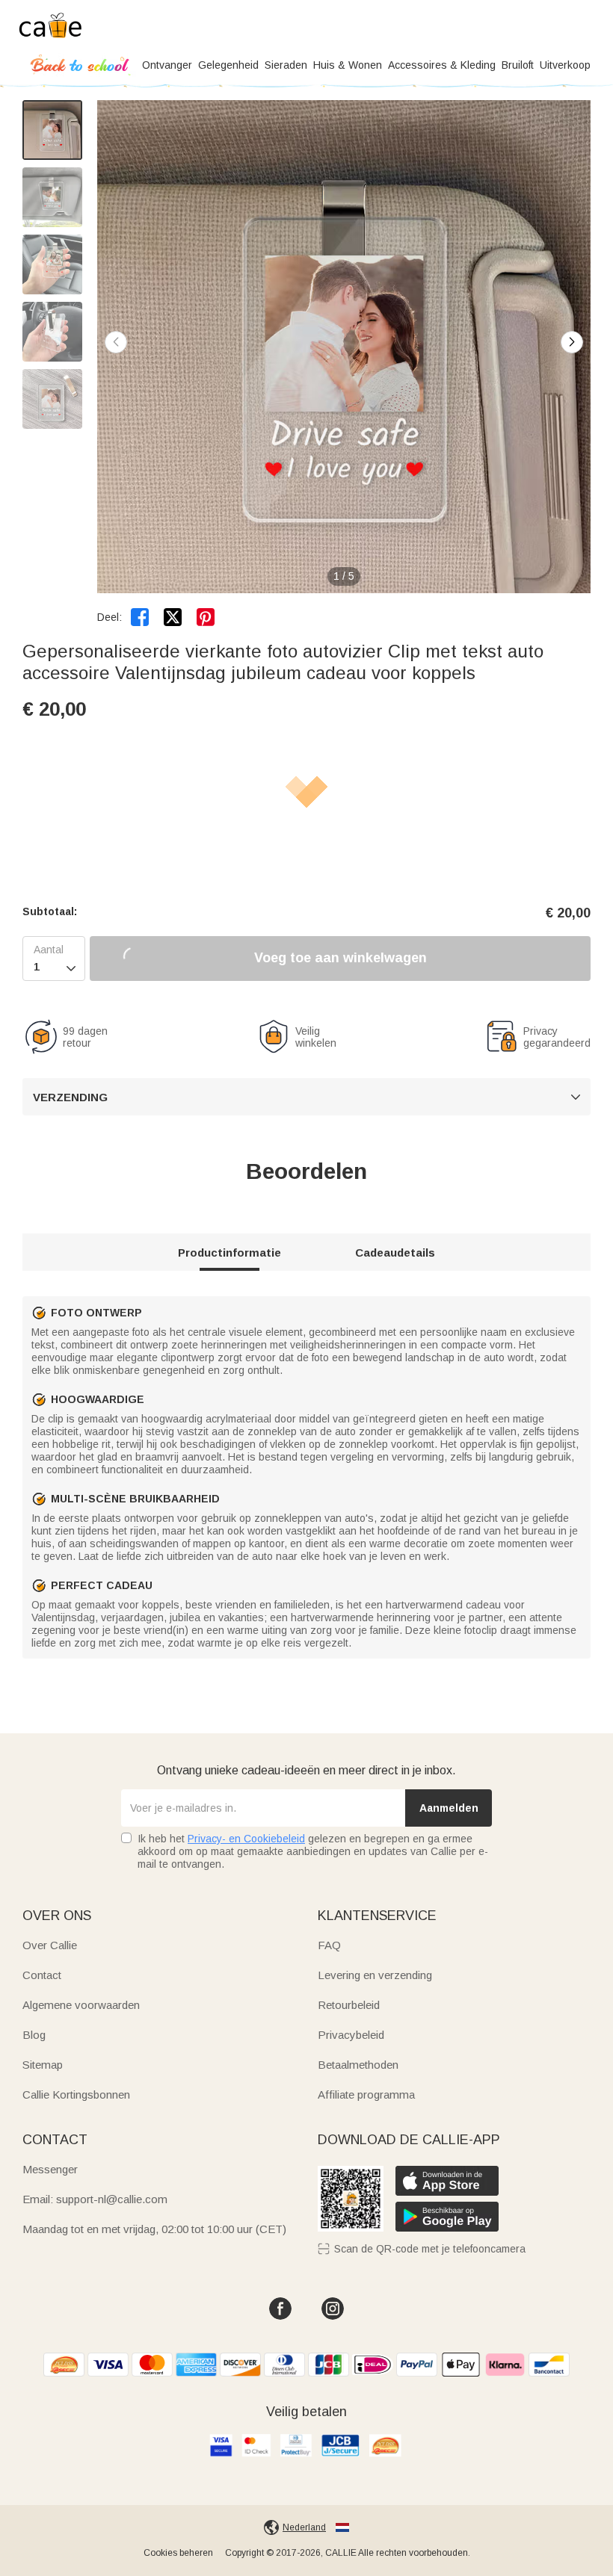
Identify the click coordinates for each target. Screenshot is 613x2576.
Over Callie (50, 1945)
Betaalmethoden (358, 2065)
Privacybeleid (351, 2035)
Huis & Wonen (348, 65)
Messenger (50, 2169)
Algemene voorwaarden (81, 2005)
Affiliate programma (366, 2094)
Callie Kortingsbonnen (76, 2094)
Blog (34, 2035)
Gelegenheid (228, 65)
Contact (42, 1975)
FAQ (329, 1945)
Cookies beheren (178, 2553)
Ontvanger (167, 65)
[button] (572, 342)
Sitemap (43, 2065)
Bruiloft (518, 65)
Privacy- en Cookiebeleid (246, 1839)
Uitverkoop (565, 65)
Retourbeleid (349, 2005)
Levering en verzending (375, 1975)
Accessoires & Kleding (442, 65)
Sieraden (286, 65)
